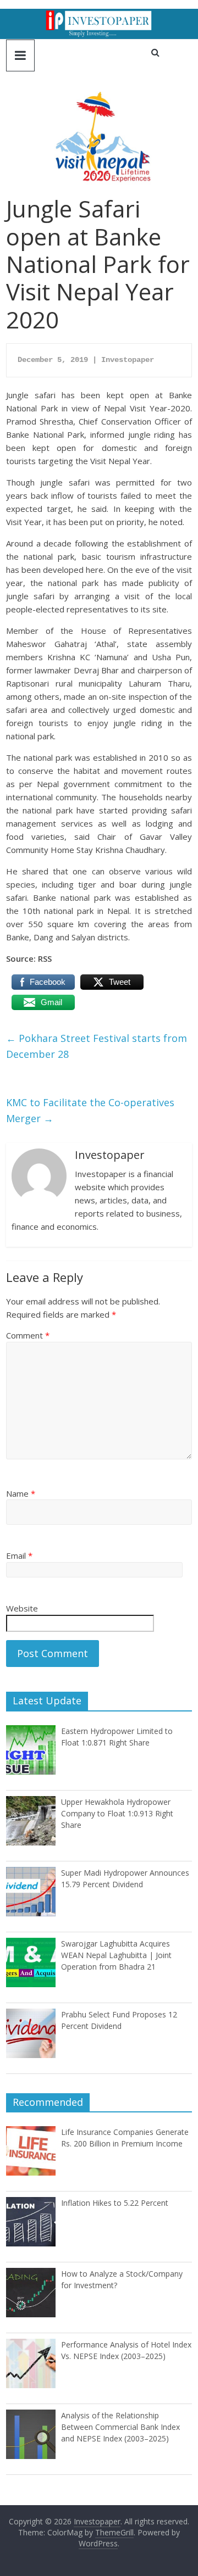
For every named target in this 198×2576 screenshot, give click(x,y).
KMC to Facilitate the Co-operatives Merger (90, 1110)
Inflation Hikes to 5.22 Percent (115, 2203)
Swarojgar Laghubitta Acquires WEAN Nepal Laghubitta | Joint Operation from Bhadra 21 (116, 1955)
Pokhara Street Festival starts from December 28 (97, 1046)
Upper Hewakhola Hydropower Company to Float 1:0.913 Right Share (117, 1813)
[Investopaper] (99, 15)
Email (19, 1555)
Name (21, 1493)
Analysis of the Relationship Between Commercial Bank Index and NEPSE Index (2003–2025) (120, 2427)
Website (22, 1608)
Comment (28, 1335)
